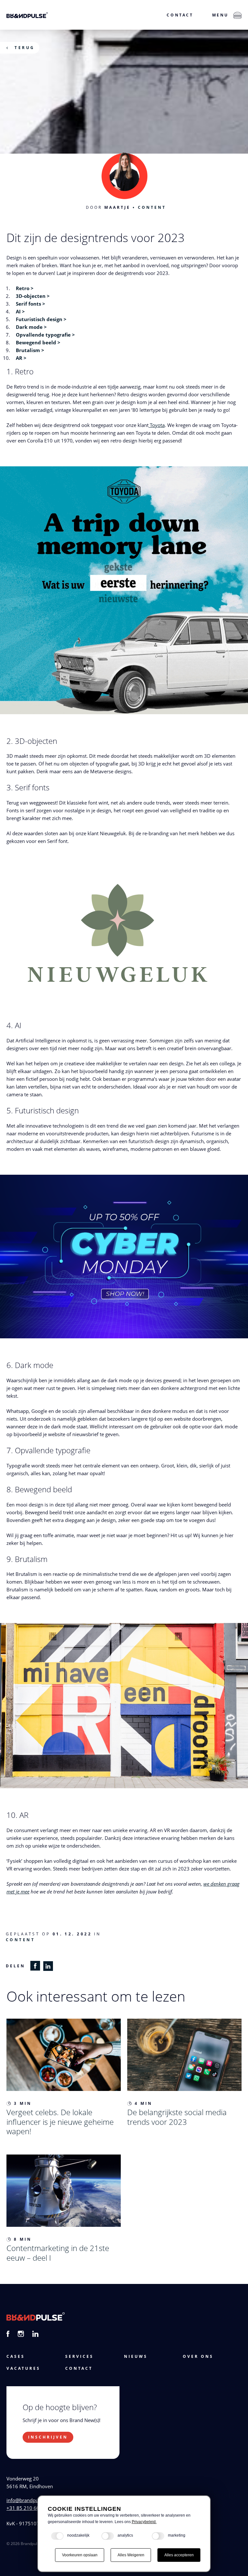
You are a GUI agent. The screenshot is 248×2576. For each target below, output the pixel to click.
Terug (25, 48)
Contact (180, 15)
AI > (20, 311)
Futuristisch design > (41, 319)
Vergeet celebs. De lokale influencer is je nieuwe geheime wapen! (60, 2122)
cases (16, 2356)
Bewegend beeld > (38, 342)
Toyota (157, 425)
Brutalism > (30, 350)
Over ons (198, 2356)
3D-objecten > (33, 296)
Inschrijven (48, 2437)
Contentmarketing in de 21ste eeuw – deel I (58, 2253)
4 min (144, 2103)
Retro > (25, 288)
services (79, 2356)
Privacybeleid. (144, 2522)
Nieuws (136, 2356)
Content (152, 207)
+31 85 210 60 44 (26, 2508)
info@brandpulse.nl (28, 2500)
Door (108, 207)
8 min (23, 2239)
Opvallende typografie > (45, 335)
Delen (15, 1966)
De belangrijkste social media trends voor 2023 (177, 2117)
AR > (21, 358)
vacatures (23, 2368)
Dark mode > (31, 327)
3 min (23, 2103)
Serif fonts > (31, 304)
